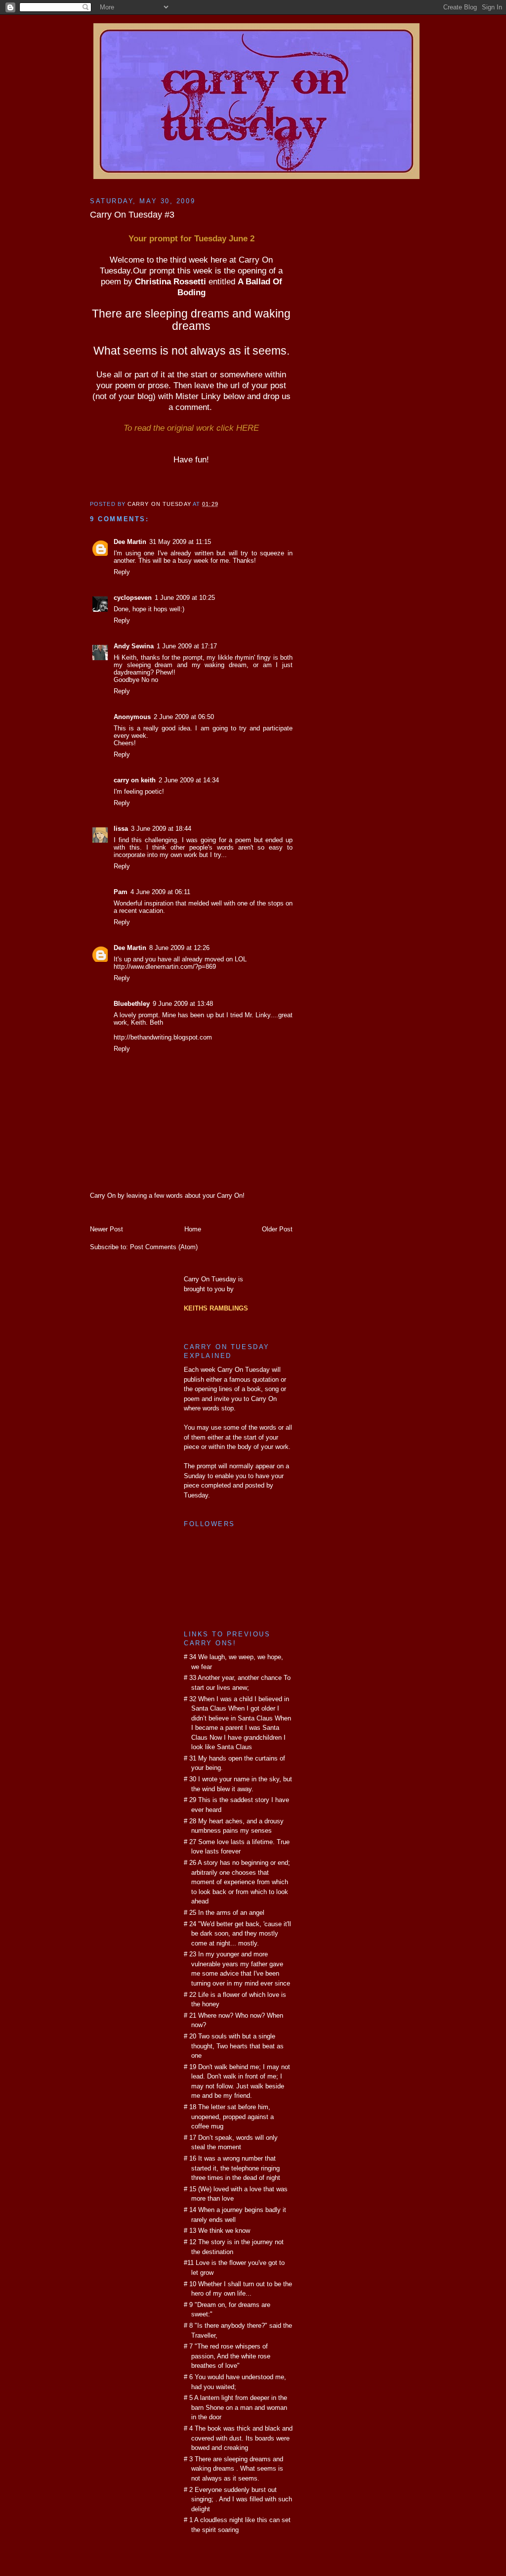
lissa (121, 829)
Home (193, 1229)
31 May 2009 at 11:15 (180, 542)
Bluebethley (132, 1004)
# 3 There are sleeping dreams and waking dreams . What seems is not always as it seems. (233, 2469)
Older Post (277, 1229)
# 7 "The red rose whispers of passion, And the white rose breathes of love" (227, 2356)
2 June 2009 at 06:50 (184, 717)
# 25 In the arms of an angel (224, 1913)
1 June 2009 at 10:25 (185, 598)
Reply (122, 572)
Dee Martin (130, 542)
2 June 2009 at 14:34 (189, 780)
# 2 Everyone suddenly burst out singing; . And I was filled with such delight (238, 2499)
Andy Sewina (134, 646)
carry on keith (135, 780)
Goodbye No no (136, 680)
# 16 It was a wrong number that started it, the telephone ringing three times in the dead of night (232, 2168)
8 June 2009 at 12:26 (179, 948)
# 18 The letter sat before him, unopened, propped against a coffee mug (229, 2117)
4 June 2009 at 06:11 (160, 892)
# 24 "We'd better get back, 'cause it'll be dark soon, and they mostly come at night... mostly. (237, 1934)
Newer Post (106, 1229)
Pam (121, 892)
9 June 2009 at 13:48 (183, 1004)
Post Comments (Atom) (164, 1247)
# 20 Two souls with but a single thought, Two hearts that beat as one (234, 2046)
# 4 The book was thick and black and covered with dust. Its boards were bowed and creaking (238, 2438)
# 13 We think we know (217, 2231)
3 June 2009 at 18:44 (161, 829)
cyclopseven (133, 598)
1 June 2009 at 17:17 (187, 646)
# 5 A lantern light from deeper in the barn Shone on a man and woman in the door (235, 2407)
